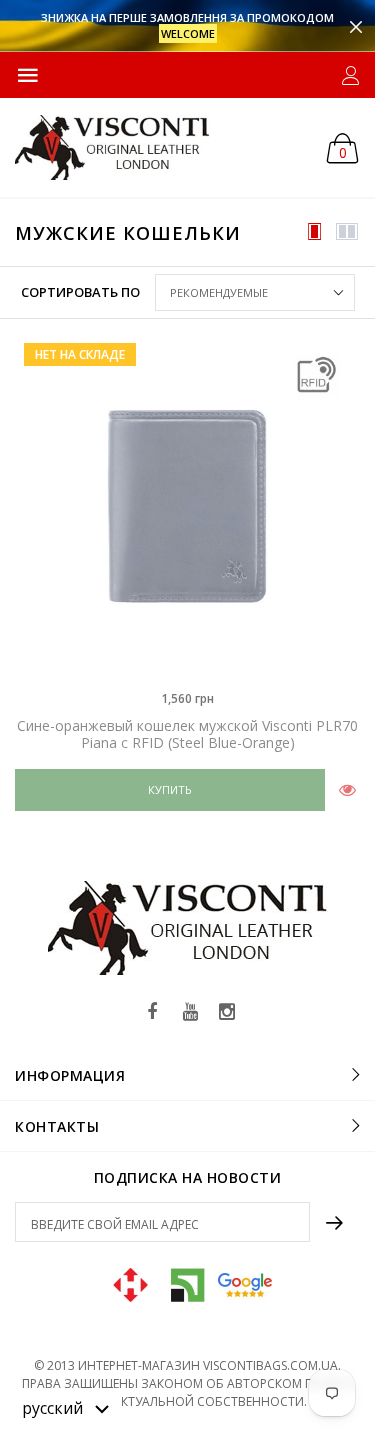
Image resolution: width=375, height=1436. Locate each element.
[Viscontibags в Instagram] (227, 1012)
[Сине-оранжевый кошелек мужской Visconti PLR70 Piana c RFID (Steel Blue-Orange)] (187, 506)
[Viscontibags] (112, 147)
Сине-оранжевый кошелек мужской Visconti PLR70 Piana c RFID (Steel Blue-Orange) (187, 734)
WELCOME (188, 33)
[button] (66, 1407)
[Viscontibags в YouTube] (190, 1012)
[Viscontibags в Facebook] (153, 1012)
